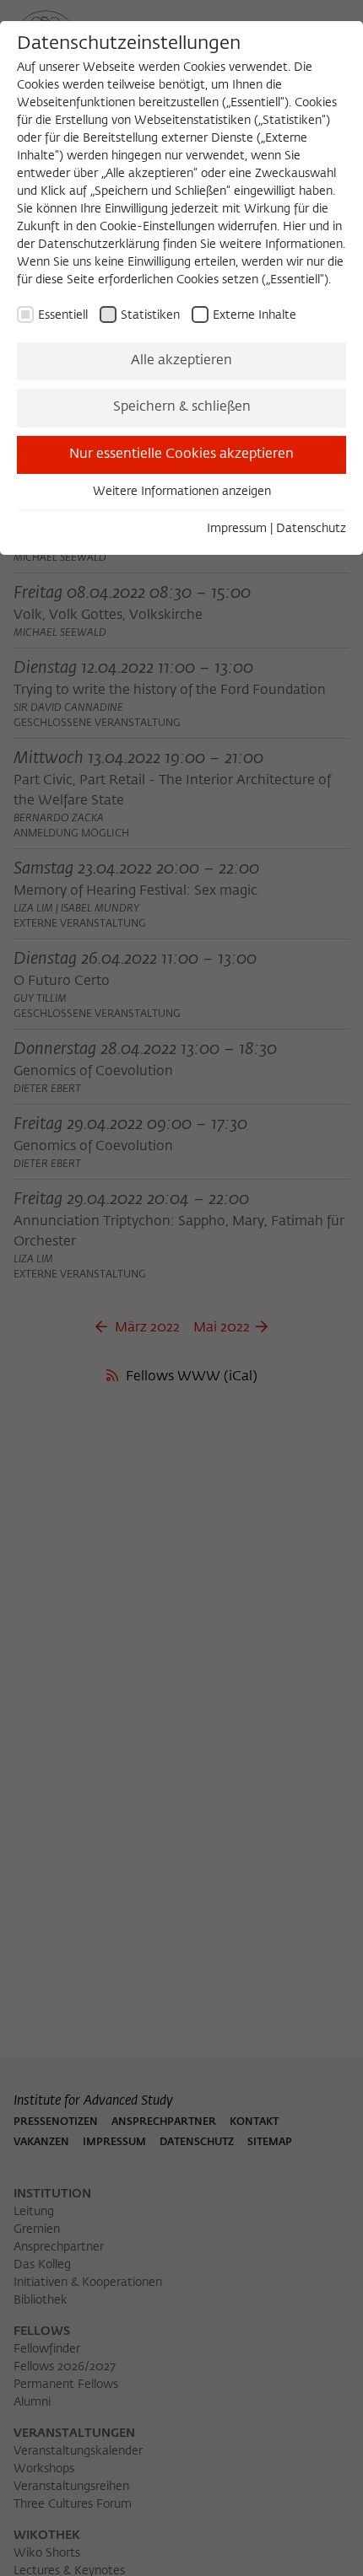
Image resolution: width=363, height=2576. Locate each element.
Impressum (237, 529)
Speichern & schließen (182, 407)
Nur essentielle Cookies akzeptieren (181, 454)
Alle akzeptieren (181, 361)
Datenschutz (311, 529)
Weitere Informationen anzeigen (182, 492)
